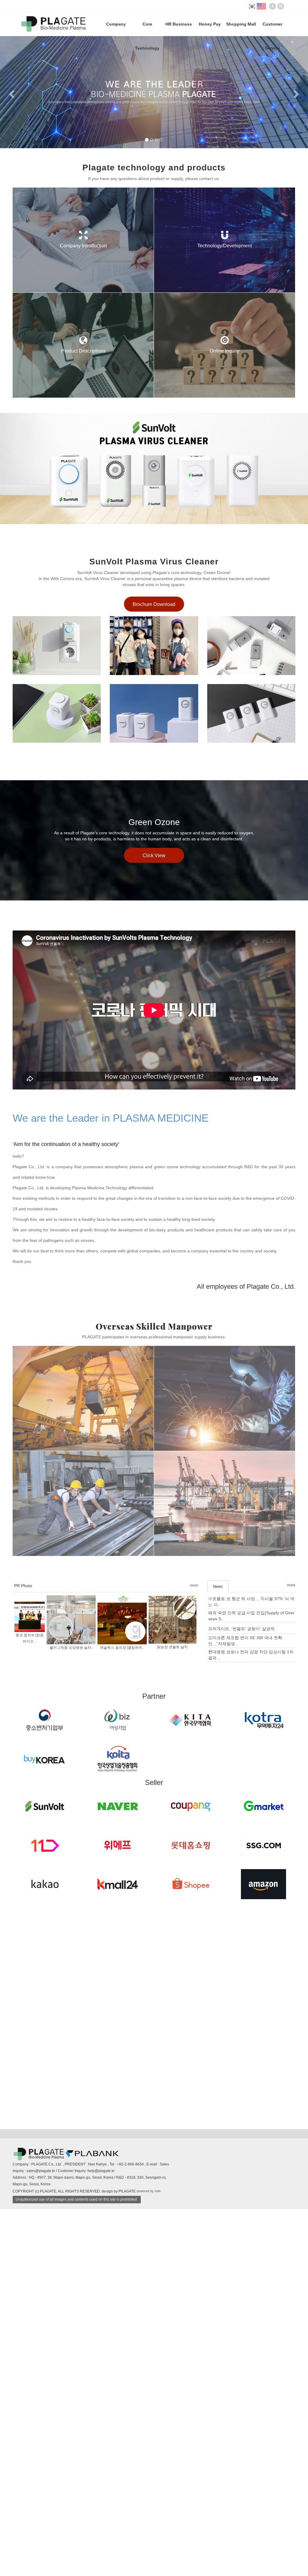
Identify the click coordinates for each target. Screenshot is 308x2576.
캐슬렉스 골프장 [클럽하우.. (122, 1984)
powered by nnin (149, 2528)
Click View (154, 1192)
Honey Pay (210, 24)
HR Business (179, 24)
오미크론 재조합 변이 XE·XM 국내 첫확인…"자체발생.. (245, 1977)
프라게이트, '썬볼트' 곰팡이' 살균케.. (243, 1965)
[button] (11, 260)
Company (116, 24)
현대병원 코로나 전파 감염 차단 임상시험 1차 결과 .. (251, 1991)
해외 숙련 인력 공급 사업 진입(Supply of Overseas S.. (251, 1952)
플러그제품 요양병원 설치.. (71, 1984)
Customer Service (273, 29)
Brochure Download (154, 941)
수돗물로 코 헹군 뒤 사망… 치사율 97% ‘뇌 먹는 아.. (251, 1938)
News (218, 1923)
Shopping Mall (241, 24)
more (194, 1922)
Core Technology (147, 29)
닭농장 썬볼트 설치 (172, 1984)
